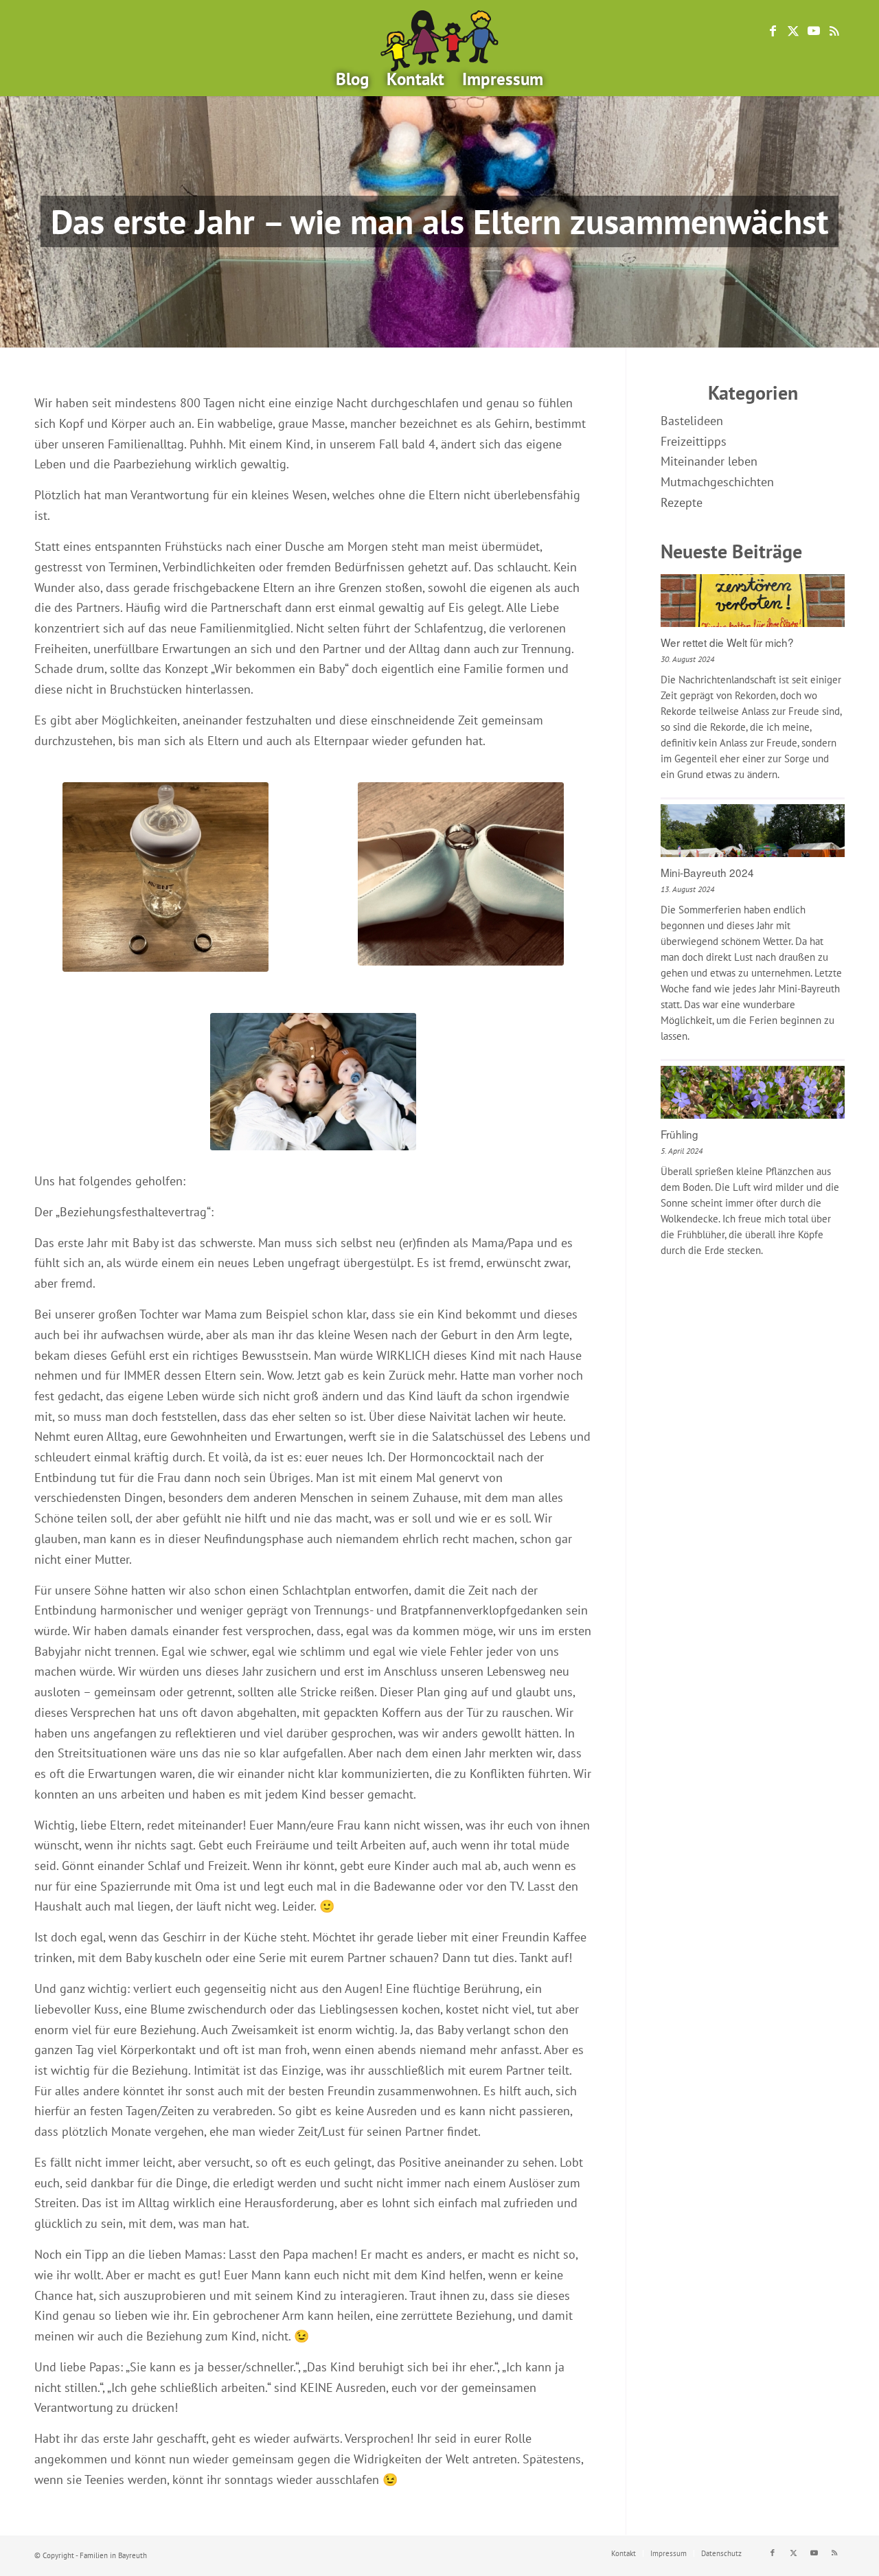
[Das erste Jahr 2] (165, 877)
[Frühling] (753, 1094)
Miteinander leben (709, 461)
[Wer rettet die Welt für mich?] (753, 602)
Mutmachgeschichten (717, 482)
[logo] (439, 41)
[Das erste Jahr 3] (461, 874)
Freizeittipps (694, 441)
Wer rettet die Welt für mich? (727, 642)
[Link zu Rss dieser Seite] (834, 31)
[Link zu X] (793, 31)
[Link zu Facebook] (773, 31)
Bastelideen (692, 421)
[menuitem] (352, 79)
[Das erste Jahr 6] (313, 1082)
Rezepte (682, 502)
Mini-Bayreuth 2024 (707, 872)
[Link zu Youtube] (814, 31)
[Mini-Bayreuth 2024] (753, 832)
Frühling (680, 1134)
